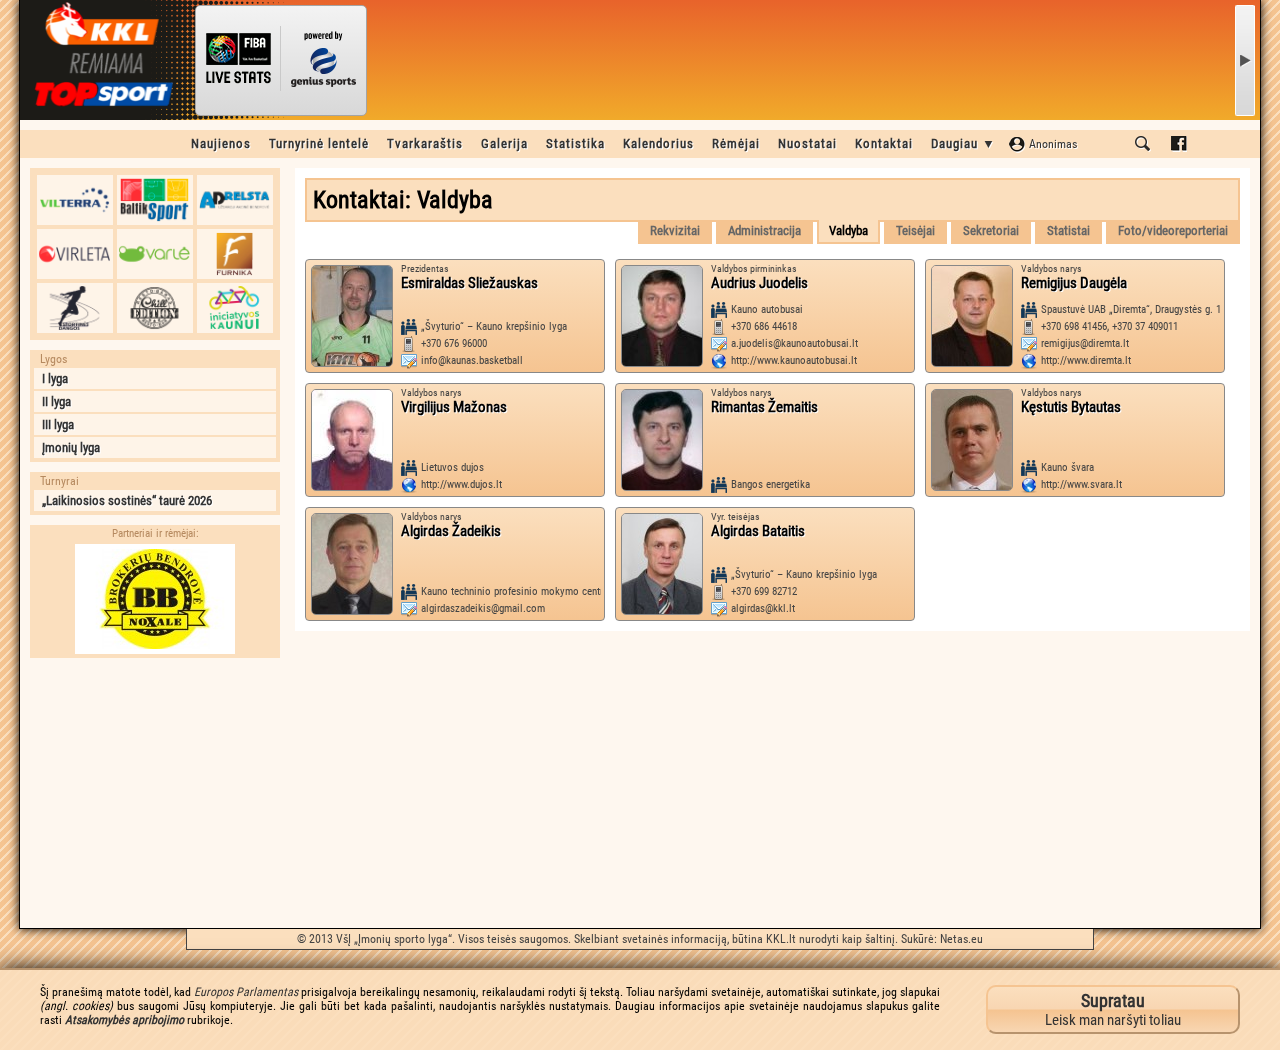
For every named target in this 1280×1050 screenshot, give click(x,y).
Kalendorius (658, 143)
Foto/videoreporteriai (1173, 230)
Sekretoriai (991, 230)
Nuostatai (807, 143)
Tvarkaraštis (425, 143)
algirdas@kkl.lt (763, 608)
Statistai (1068, 230)
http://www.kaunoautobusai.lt (794, 360)
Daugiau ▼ (963, 143)
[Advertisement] (155, 793)
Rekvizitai (675, 230)
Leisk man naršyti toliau (1113, 1009)
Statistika (575, 143)
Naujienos (221, 143)
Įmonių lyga (71, 447)
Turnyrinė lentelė (319, 143)
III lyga (58, 424)
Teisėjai (915, 230)
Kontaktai (884, 143)
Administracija (764, 230)
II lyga (56, 401)
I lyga (55, 378)
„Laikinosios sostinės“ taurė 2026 (127, 500)
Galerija (504, 143)
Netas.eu (961, 939)
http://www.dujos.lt (461, 484)
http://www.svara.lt (1081, 484)
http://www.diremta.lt (1086, 360)
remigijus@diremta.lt (1085, 343)
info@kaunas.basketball (472, 360)
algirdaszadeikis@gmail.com (483, 608)
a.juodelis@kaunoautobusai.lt (794, 343)
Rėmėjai (736, 143)
